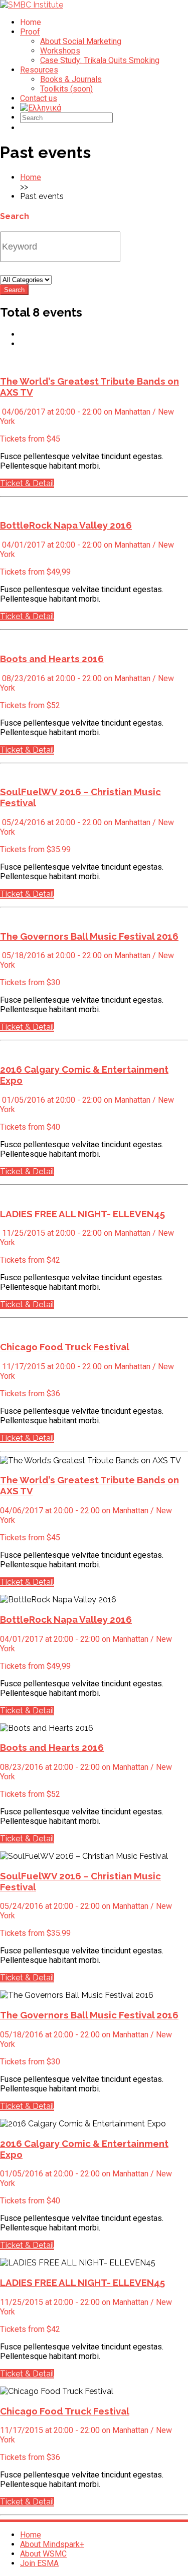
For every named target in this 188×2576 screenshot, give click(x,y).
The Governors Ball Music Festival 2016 (89, 936)
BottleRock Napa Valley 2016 (66, 525)
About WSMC (43, 2554)
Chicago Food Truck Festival (65, 1347)
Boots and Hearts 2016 (52, 659)
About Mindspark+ (52, 2544)
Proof (30, 32)
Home (31, 177)
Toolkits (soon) (66, 89)
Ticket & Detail (27, 483)
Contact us (39, 98)
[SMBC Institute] (32, 5)
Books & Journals (71, 79)
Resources (39, 70)
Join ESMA (39, 2563)
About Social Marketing (81, 41)
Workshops (60, 51)
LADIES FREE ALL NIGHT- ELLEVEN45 (82, 1214)
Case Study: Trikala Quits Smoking (100, 60)
